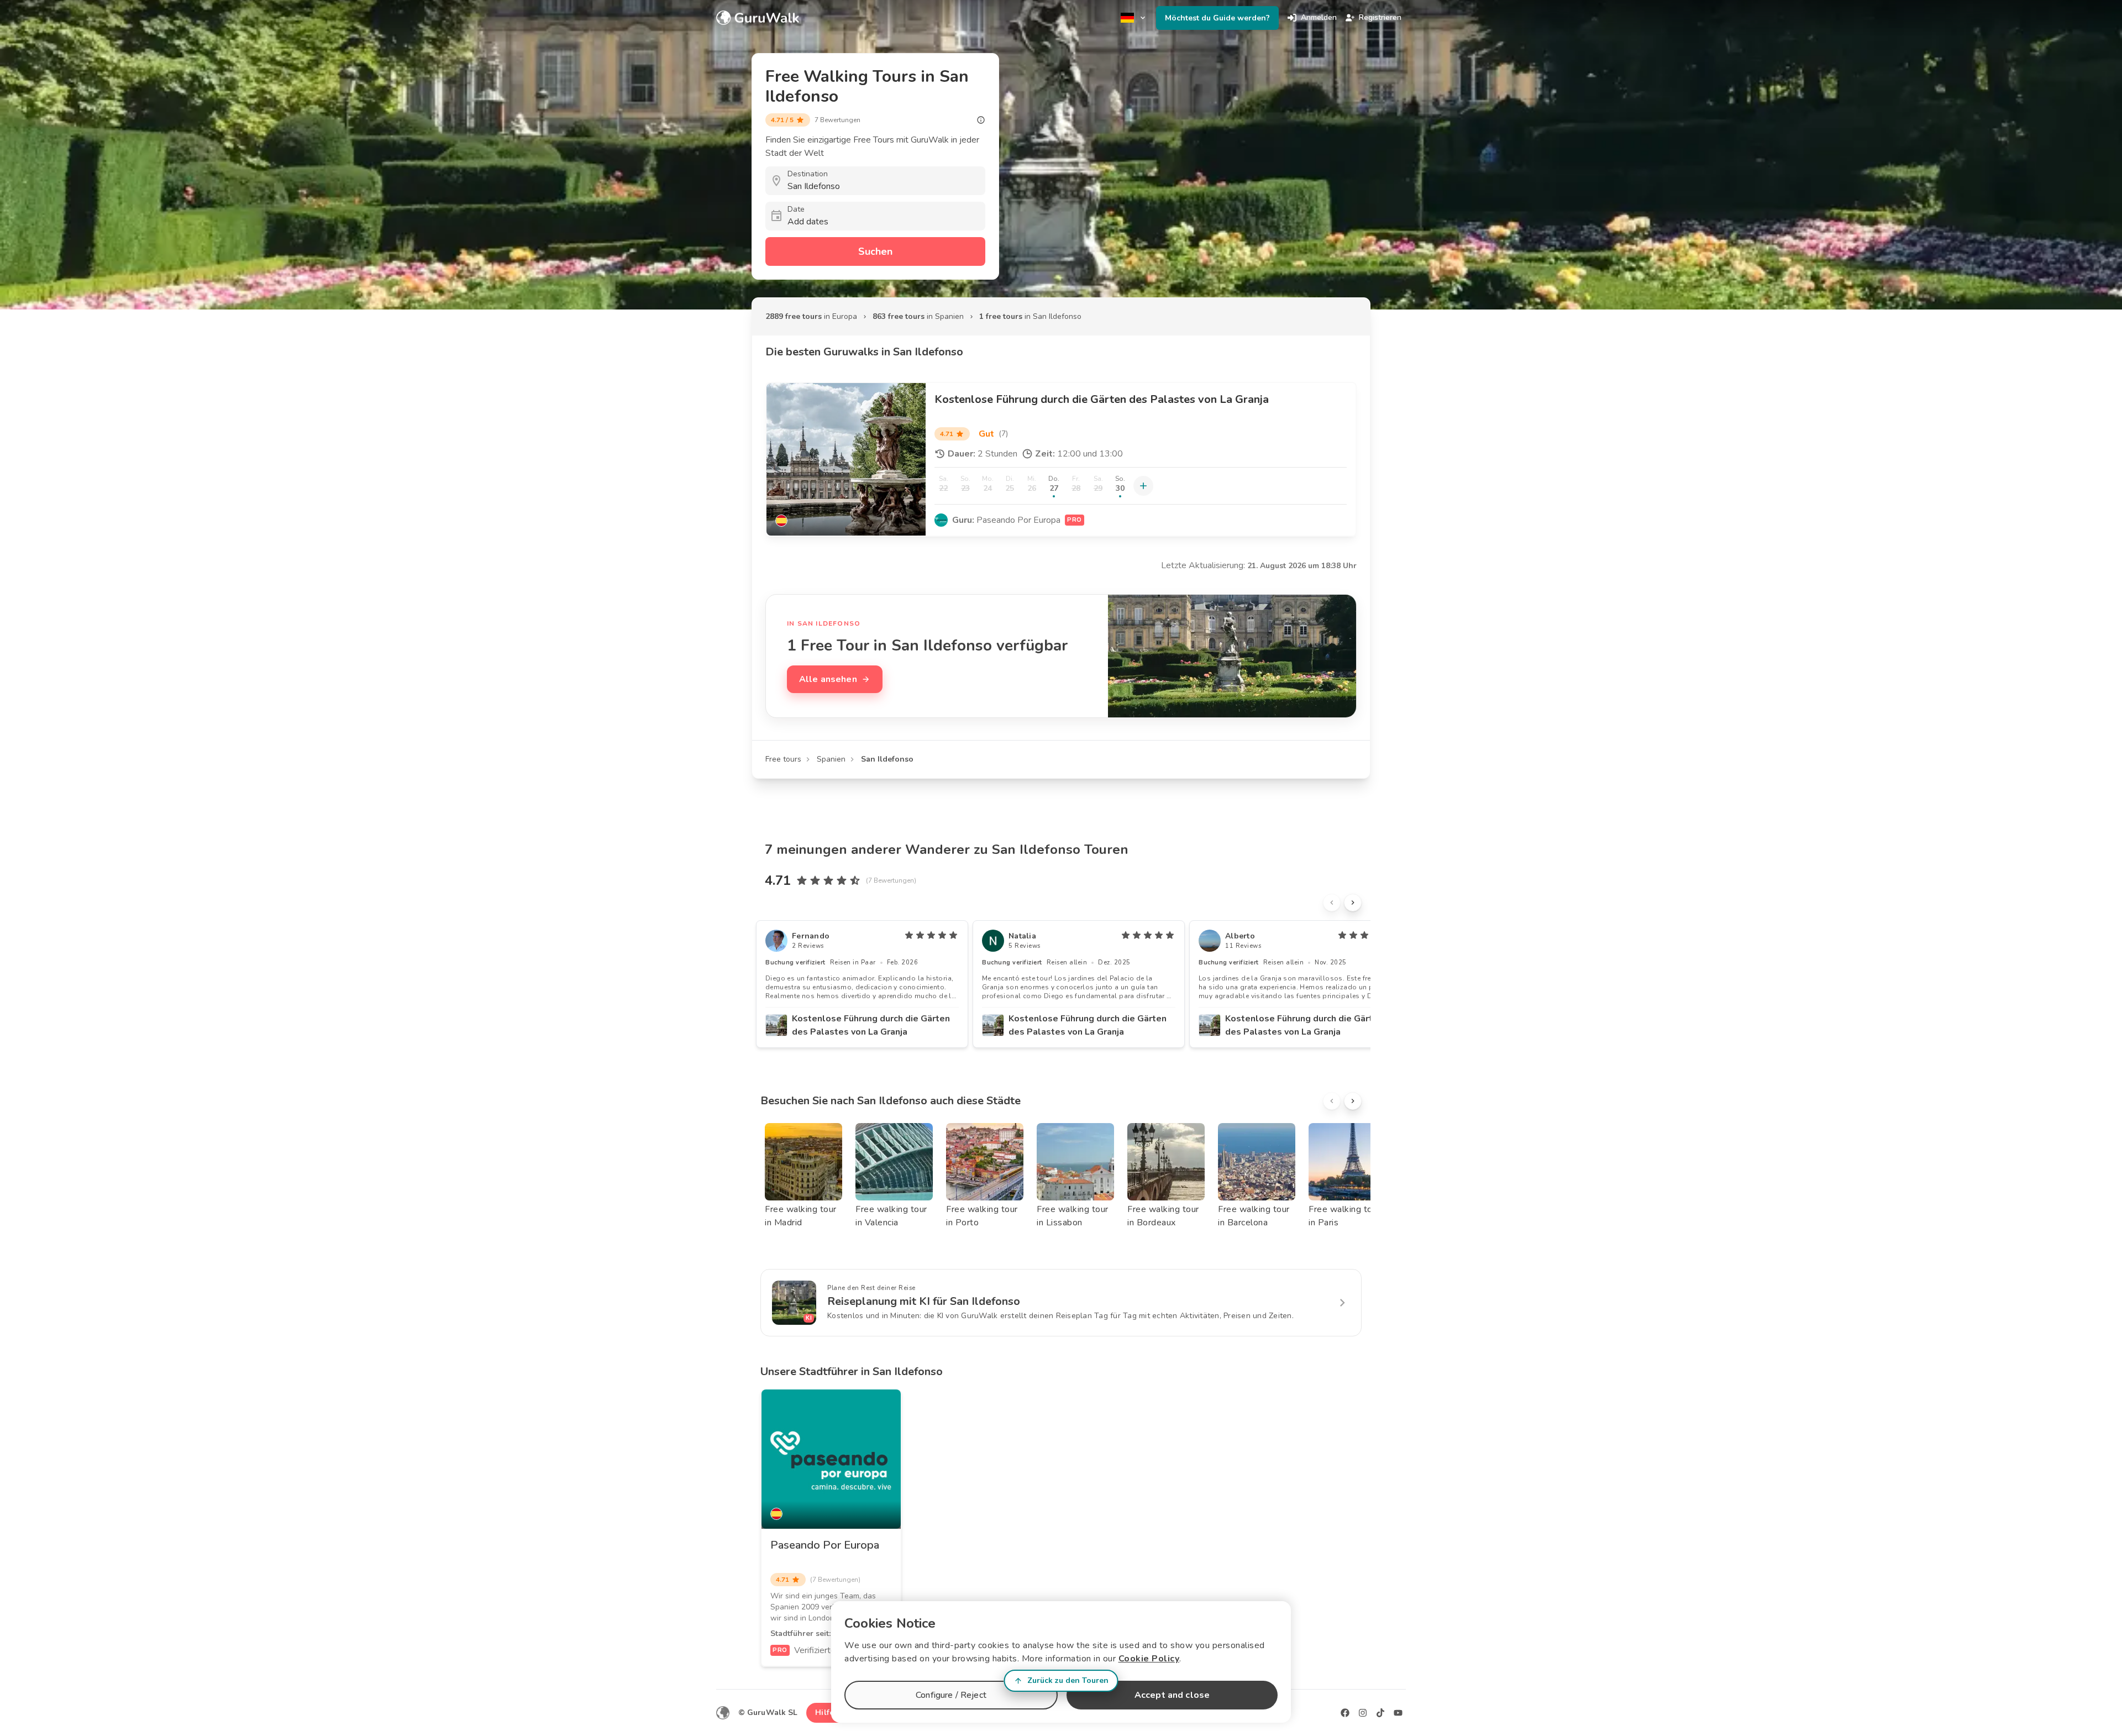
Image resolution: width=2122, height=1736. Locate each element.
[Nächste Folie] (1353, 903)
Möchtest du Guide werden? (1217, 18)
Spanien (831, 759)
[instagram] (1363, 1713)
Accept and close (1172, 1695)
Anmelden (1319, 17)
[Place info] (981, 120)
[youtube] (1398, 1713)
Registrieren (1380, 17)
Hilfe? (826, 1713)
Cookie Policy (1149, 1659)
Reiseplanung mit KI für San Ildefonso (924, 1301)
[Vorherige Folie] (1332, 903)
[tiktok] (1380, 1713)
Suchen (875, 251)
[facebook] (1345, 1713)
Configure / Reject (951, 1695)
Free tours (783, 759)
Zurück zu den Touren (1068, 1680)
